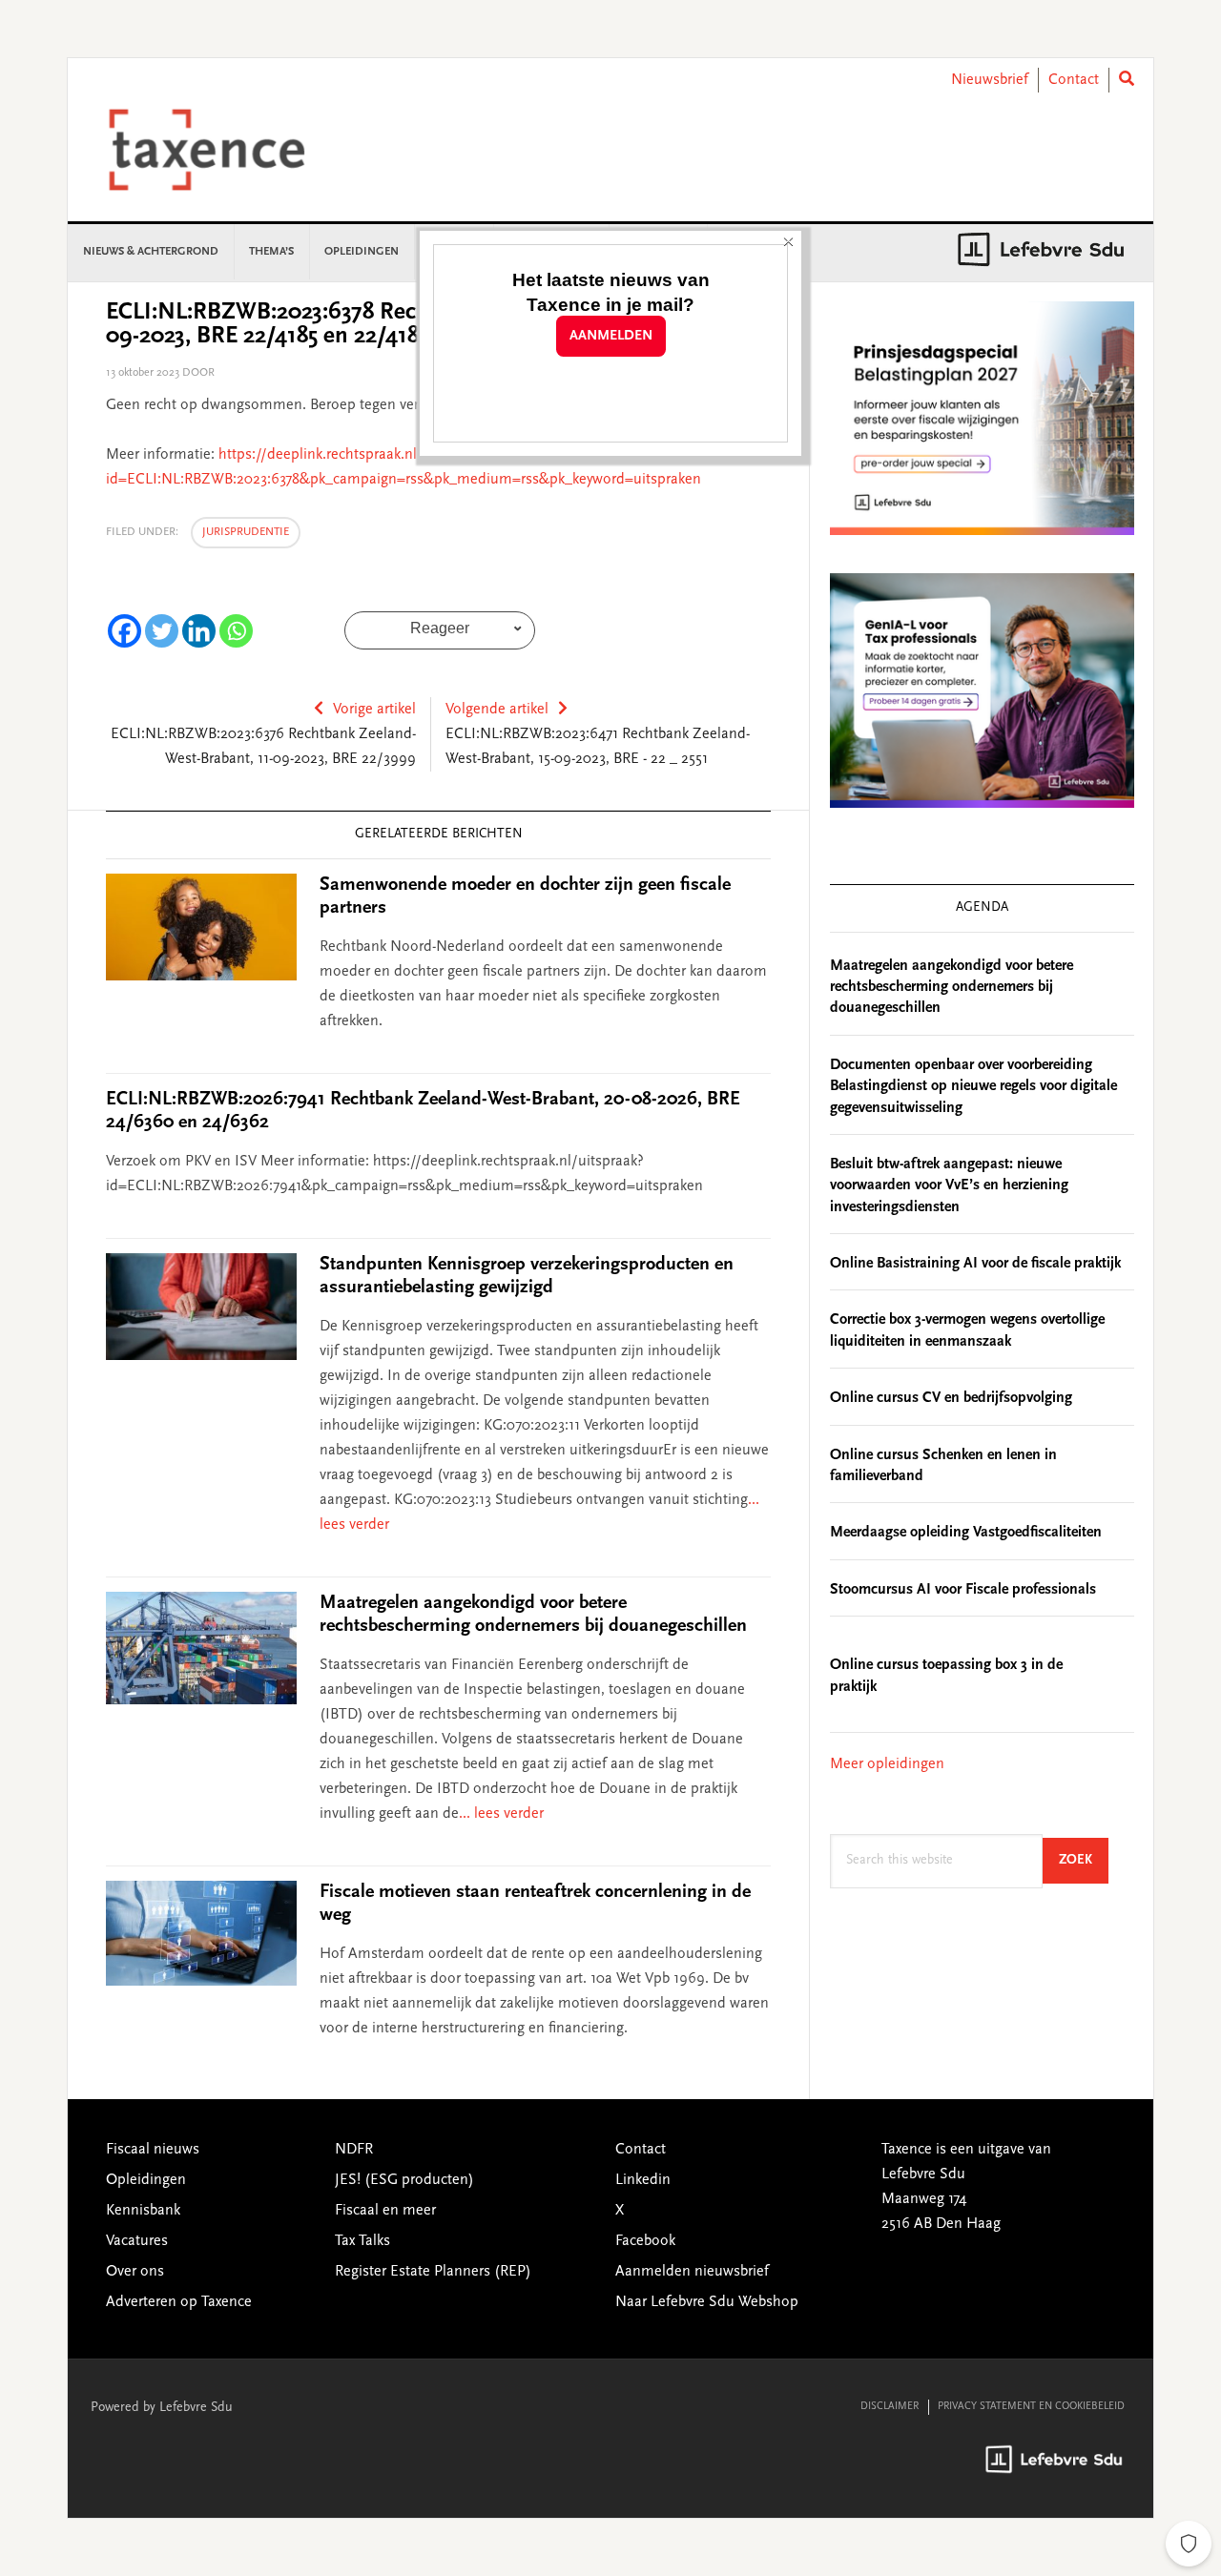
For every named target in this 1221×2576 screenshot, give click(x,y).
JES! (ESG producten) (404, 2180)
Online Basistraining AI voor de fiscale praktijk (975, 1264)
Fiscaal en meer (385, 2211)
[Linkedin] (199, 631)
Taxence (230, 150)
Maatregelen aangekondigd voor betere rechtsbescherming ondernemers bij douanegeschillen (952, 988)
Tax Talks (362, 2241)
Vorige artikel (374, 710)
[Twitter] (162, 631)
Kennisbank (143, 2211)
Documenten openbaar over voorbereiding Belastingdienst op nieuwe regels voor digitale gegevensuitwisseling (973, 1087)
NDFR (354, 2150)
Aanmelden (611, 336)
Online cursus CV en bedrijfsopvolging (951, 1398)
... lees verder (501, 1814)
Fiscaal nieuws (153, 2150)
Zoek (1084, 1860)
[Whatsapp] (236, 631)
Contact (1074, 80)
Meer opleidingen (887, 1764)
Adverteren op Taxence (179, 2302)
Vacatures (137, 2241)
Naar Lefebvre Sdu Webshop (707, 2302)
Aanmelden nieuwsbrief (692, 2272)
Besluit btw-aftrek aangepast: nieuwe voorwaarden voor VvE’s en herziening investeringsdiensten (949, 1186)
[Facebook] (124, 631)
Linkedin (643, 2180)
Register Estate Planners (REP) (433, 2272)
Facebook (645, 2241)
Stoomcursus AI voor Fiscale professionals (963, 1590)
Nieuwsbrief (990, 80)
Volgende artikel (497, 710)
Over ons (135, 2272)
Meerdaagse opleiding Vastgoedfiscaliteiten (966, 1533)
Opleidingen (146, 2180)
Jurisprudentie (246, 532)
